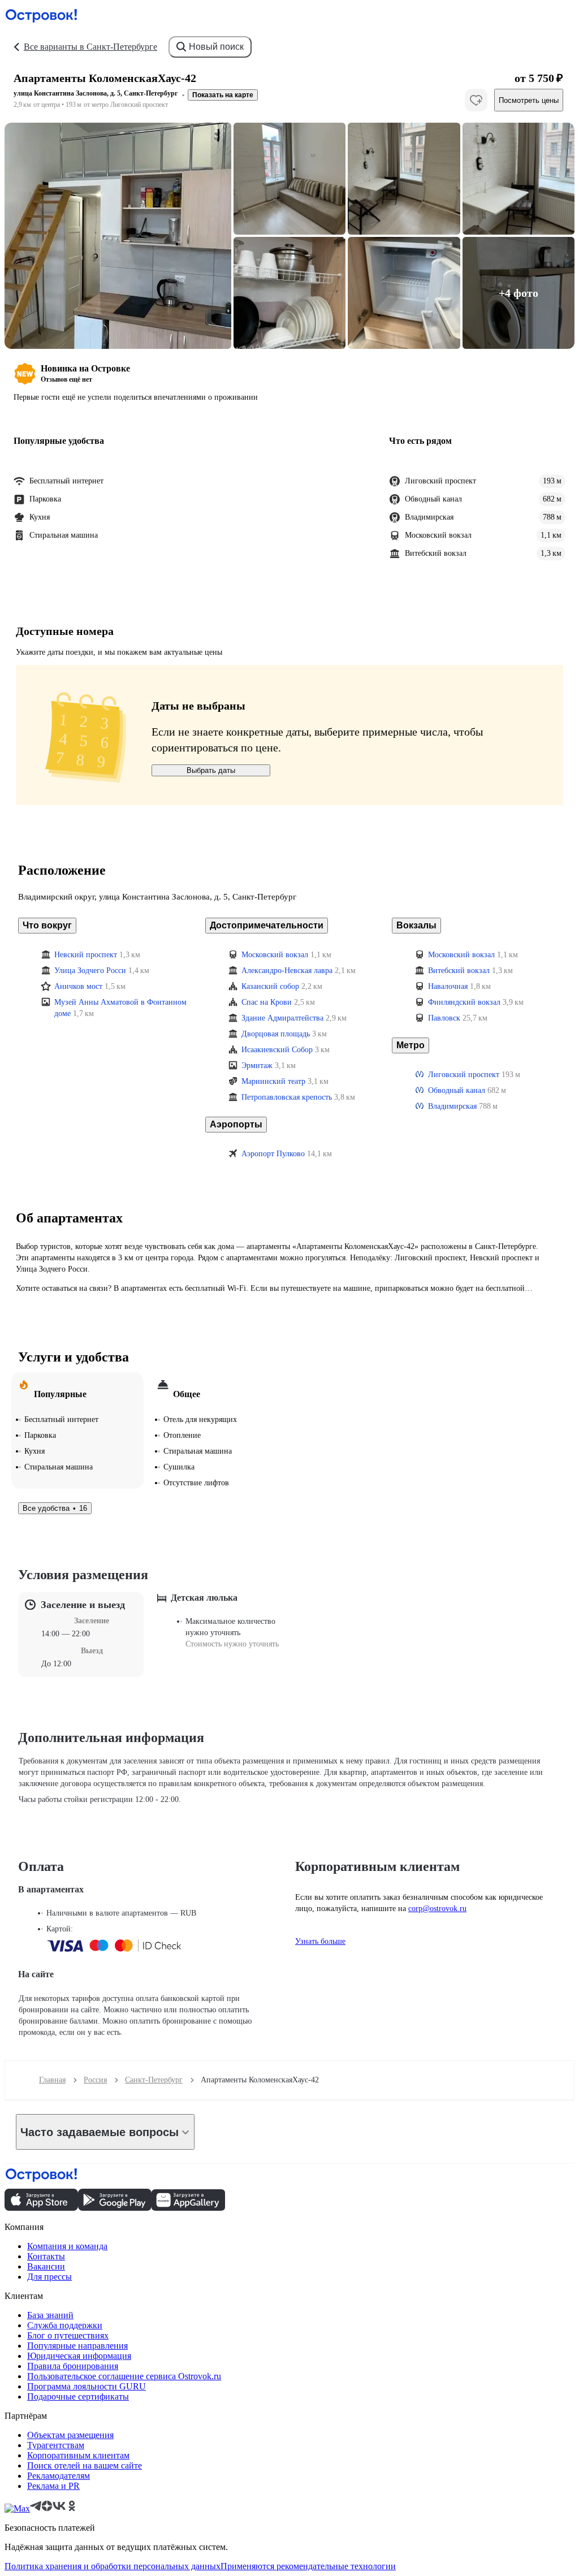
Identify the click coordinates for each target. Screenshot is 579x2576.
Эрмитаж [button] (257, 1066)
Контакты (46, 2256)
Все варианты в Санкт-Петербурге (90, 47)
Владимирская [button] (452, 1106)
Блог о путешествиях (68, 2335)
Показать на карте (223, 95)
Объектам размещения (70, 2435)
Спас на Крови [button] (267, 1002)
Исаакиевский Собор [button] (277, 1050)
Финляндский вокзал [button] (464, 1002)
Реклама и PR (53, 2486)
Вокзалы (416, 925)
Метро (411, 1045)
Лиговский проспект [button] (464, 1075)
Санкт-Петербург (154, 2080)
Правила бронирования (73, 2366)
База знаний (50, 2315)
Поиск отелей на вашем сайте (85, 2465)
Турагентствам (56, 2445)
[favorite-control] (476, 100)
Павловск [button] (444, 1018)
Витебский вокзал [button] (459, 971)
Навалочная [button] (448, 986)
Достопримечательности (267, 925)
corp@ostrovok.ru (437, 1909)
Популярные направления (77, 2346)
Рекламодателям (59, 2476)
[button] (118, 236)
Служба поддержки (65, 2325)
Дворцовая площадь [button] (276, 1034)
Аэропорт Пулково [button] (273, 1154)
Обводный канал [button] (457, 1090)
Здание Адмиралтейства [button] (282, 1018)
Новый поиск (216, 47)
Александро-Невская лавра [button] (287, 971)
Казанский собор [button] (270, 986)
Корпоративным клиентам (78, 2455)
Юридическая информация (79, 2356)
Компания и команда (67, 2246)
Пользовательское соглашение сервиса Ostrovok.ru (124, 2376)
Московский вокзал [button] (275, 955)
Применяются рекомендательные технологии (308, 2566)
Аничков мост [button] (78, 986)
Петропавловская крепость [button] (287, 1097)
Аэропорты (236, 1124)
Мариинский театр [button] (273, 1081)
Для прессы (49, 2277)
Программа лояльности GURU (87, 2386)
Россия (95, 2080)
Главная (52, 2080)
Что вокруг (47, 925)
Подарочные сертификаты (78, 2396)
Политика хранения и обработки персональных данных (113, 2566)
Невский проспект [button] (86, 955)
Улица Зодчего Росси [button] (90, 971)
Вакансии (46, 2266)
